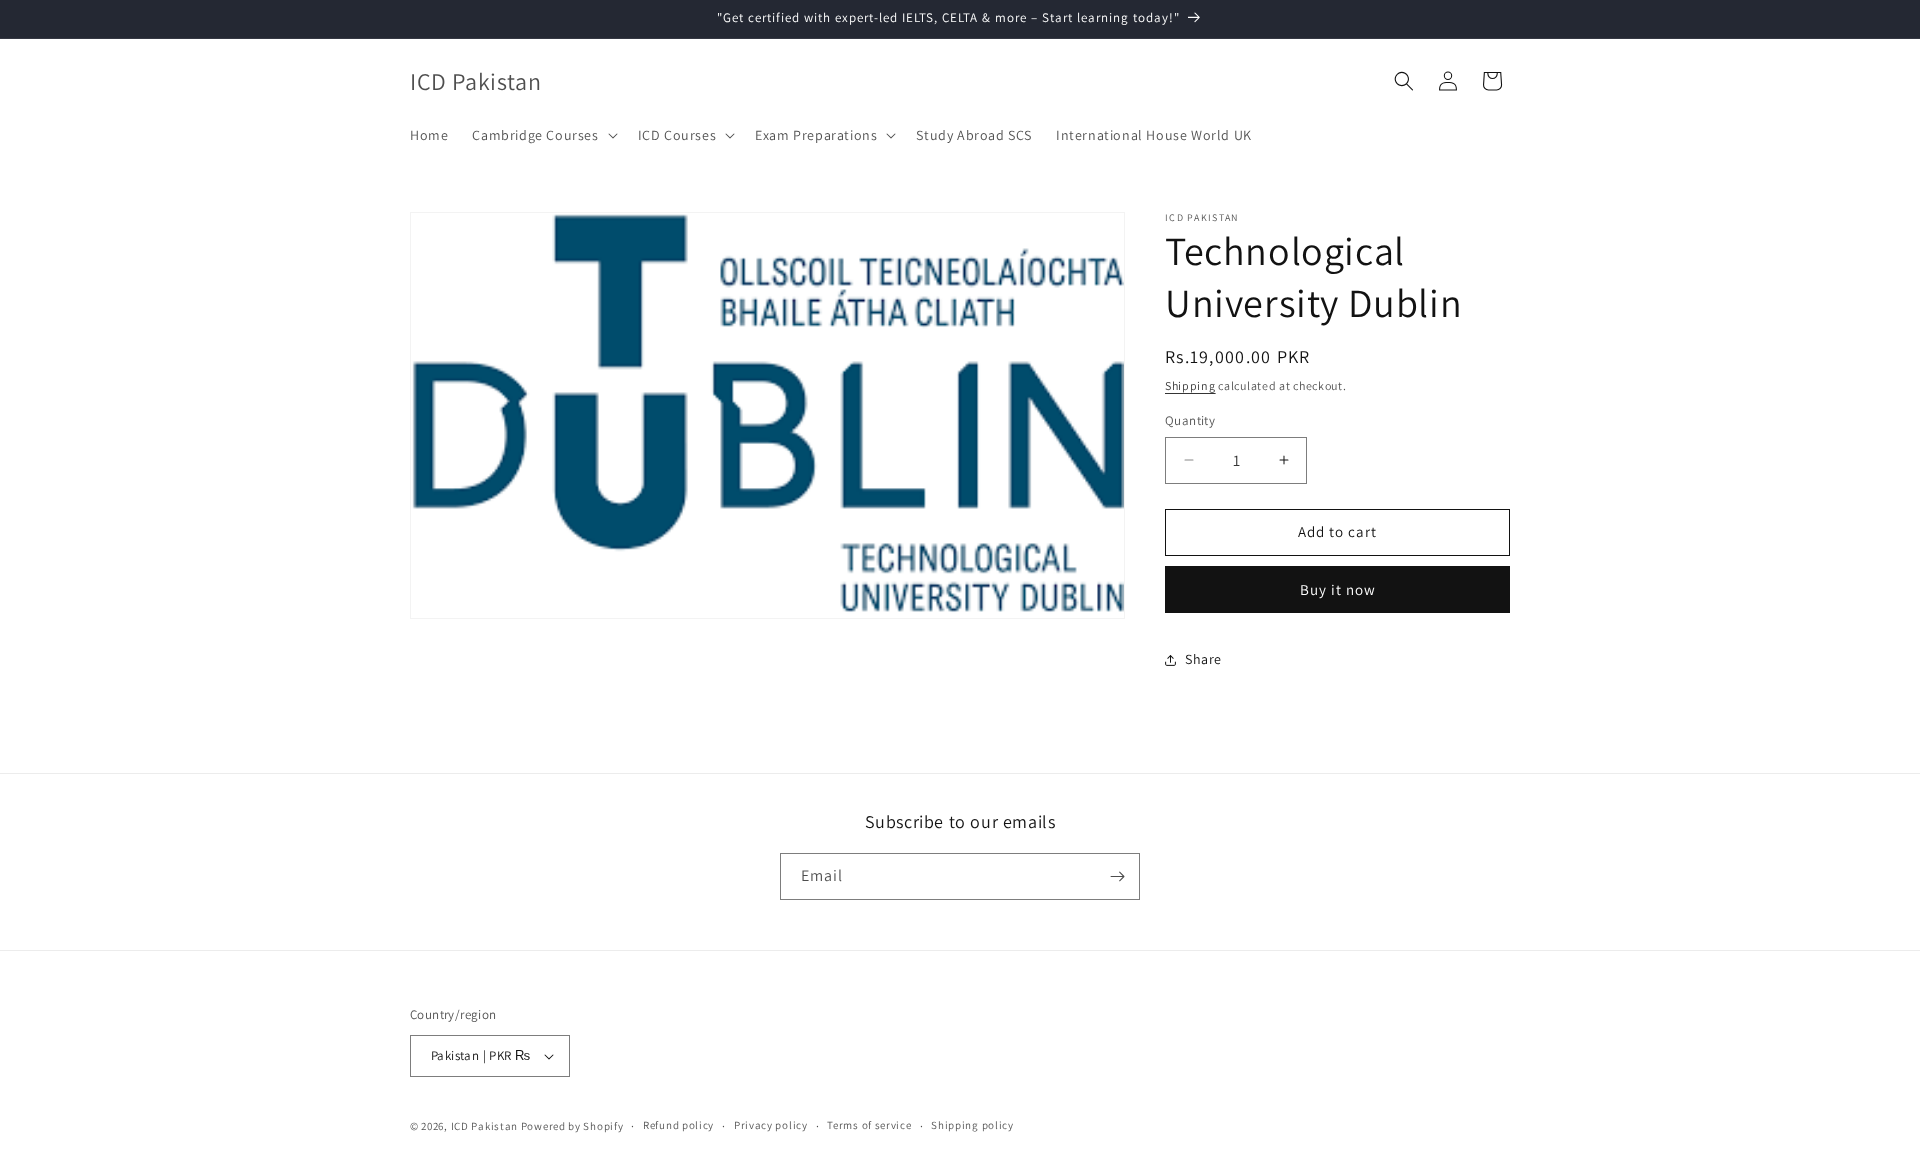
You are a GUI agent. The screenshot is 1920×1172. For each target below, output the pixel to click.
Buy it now (1338, 589)
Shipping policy (972, 1125)
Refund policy (678, 1125)
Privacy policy (771, 1125)
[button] (542, 135)
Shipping (1190, 385)
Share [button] (1203, 659)
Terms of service (869, 1125)
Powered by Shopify (572, 1126)
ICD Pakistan (484, 1126)
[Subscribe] (1117, 876)
